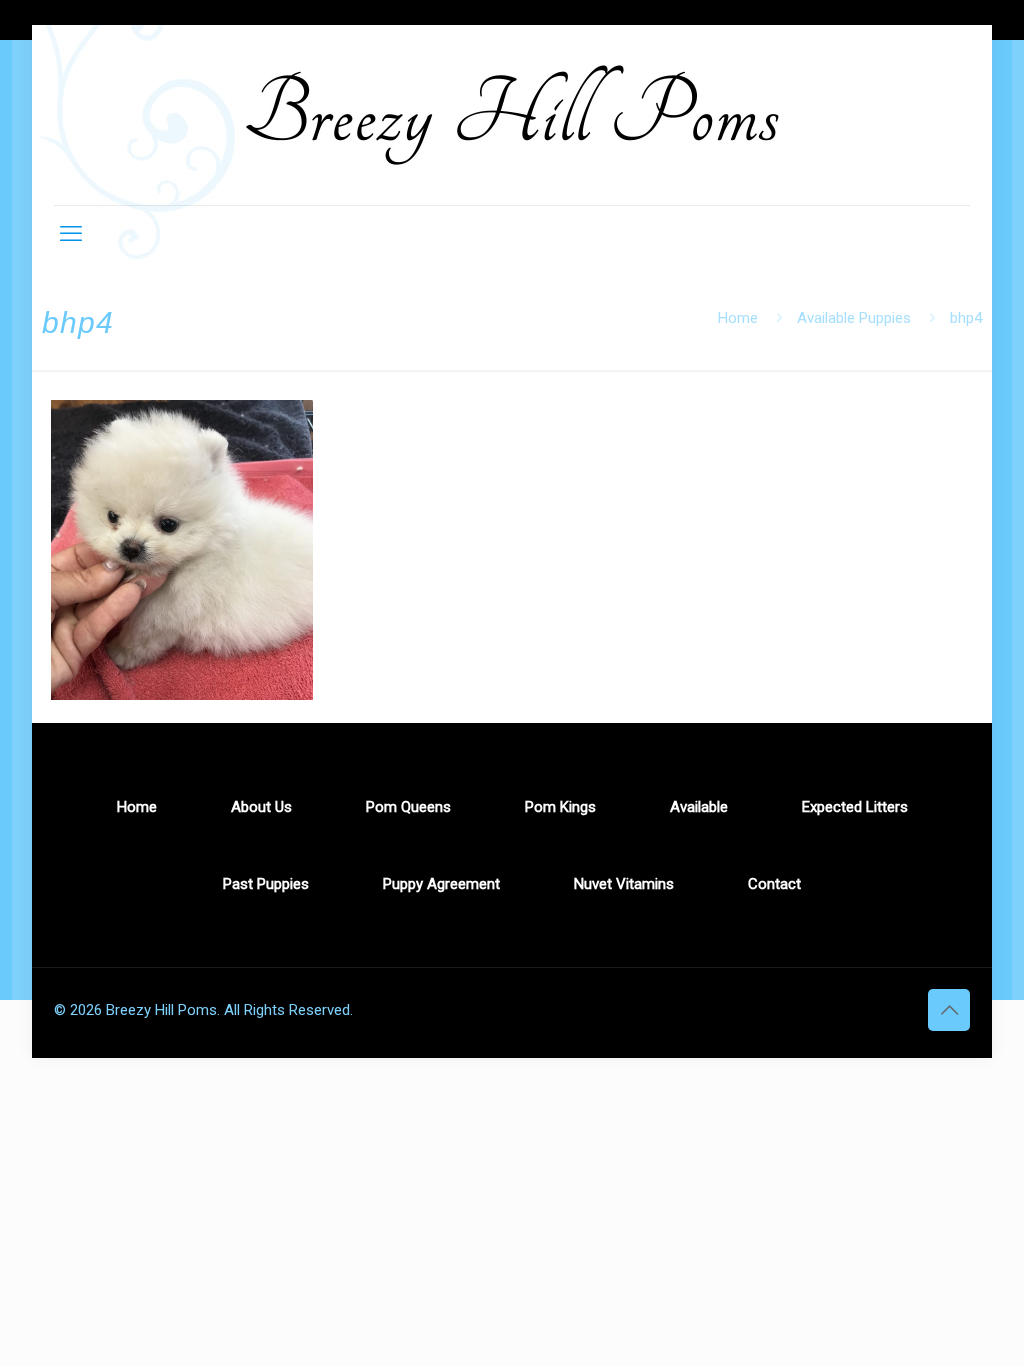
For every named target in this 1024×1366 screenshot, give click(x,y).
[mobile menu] (71, 234)
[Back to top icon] (949, 1010)
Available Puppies (854, 318)
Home (738, 318)
